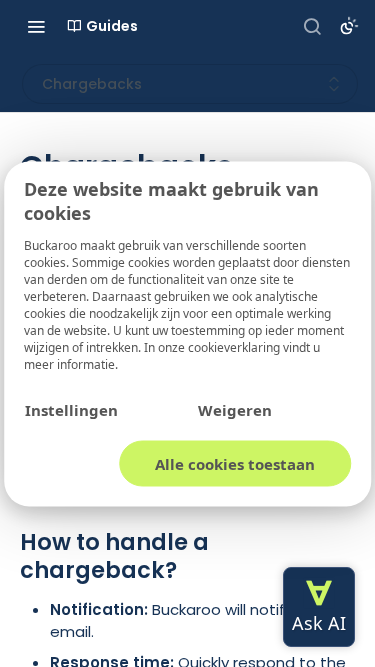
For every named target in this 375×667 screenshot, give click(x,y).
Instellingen (71, 409)
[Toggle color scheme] (349, 26)
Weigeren (235, 409)
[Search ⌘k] (312, 26)
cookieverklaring (235, 346)
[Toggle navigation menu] (36, 26)
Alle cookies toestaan (235, 463)
